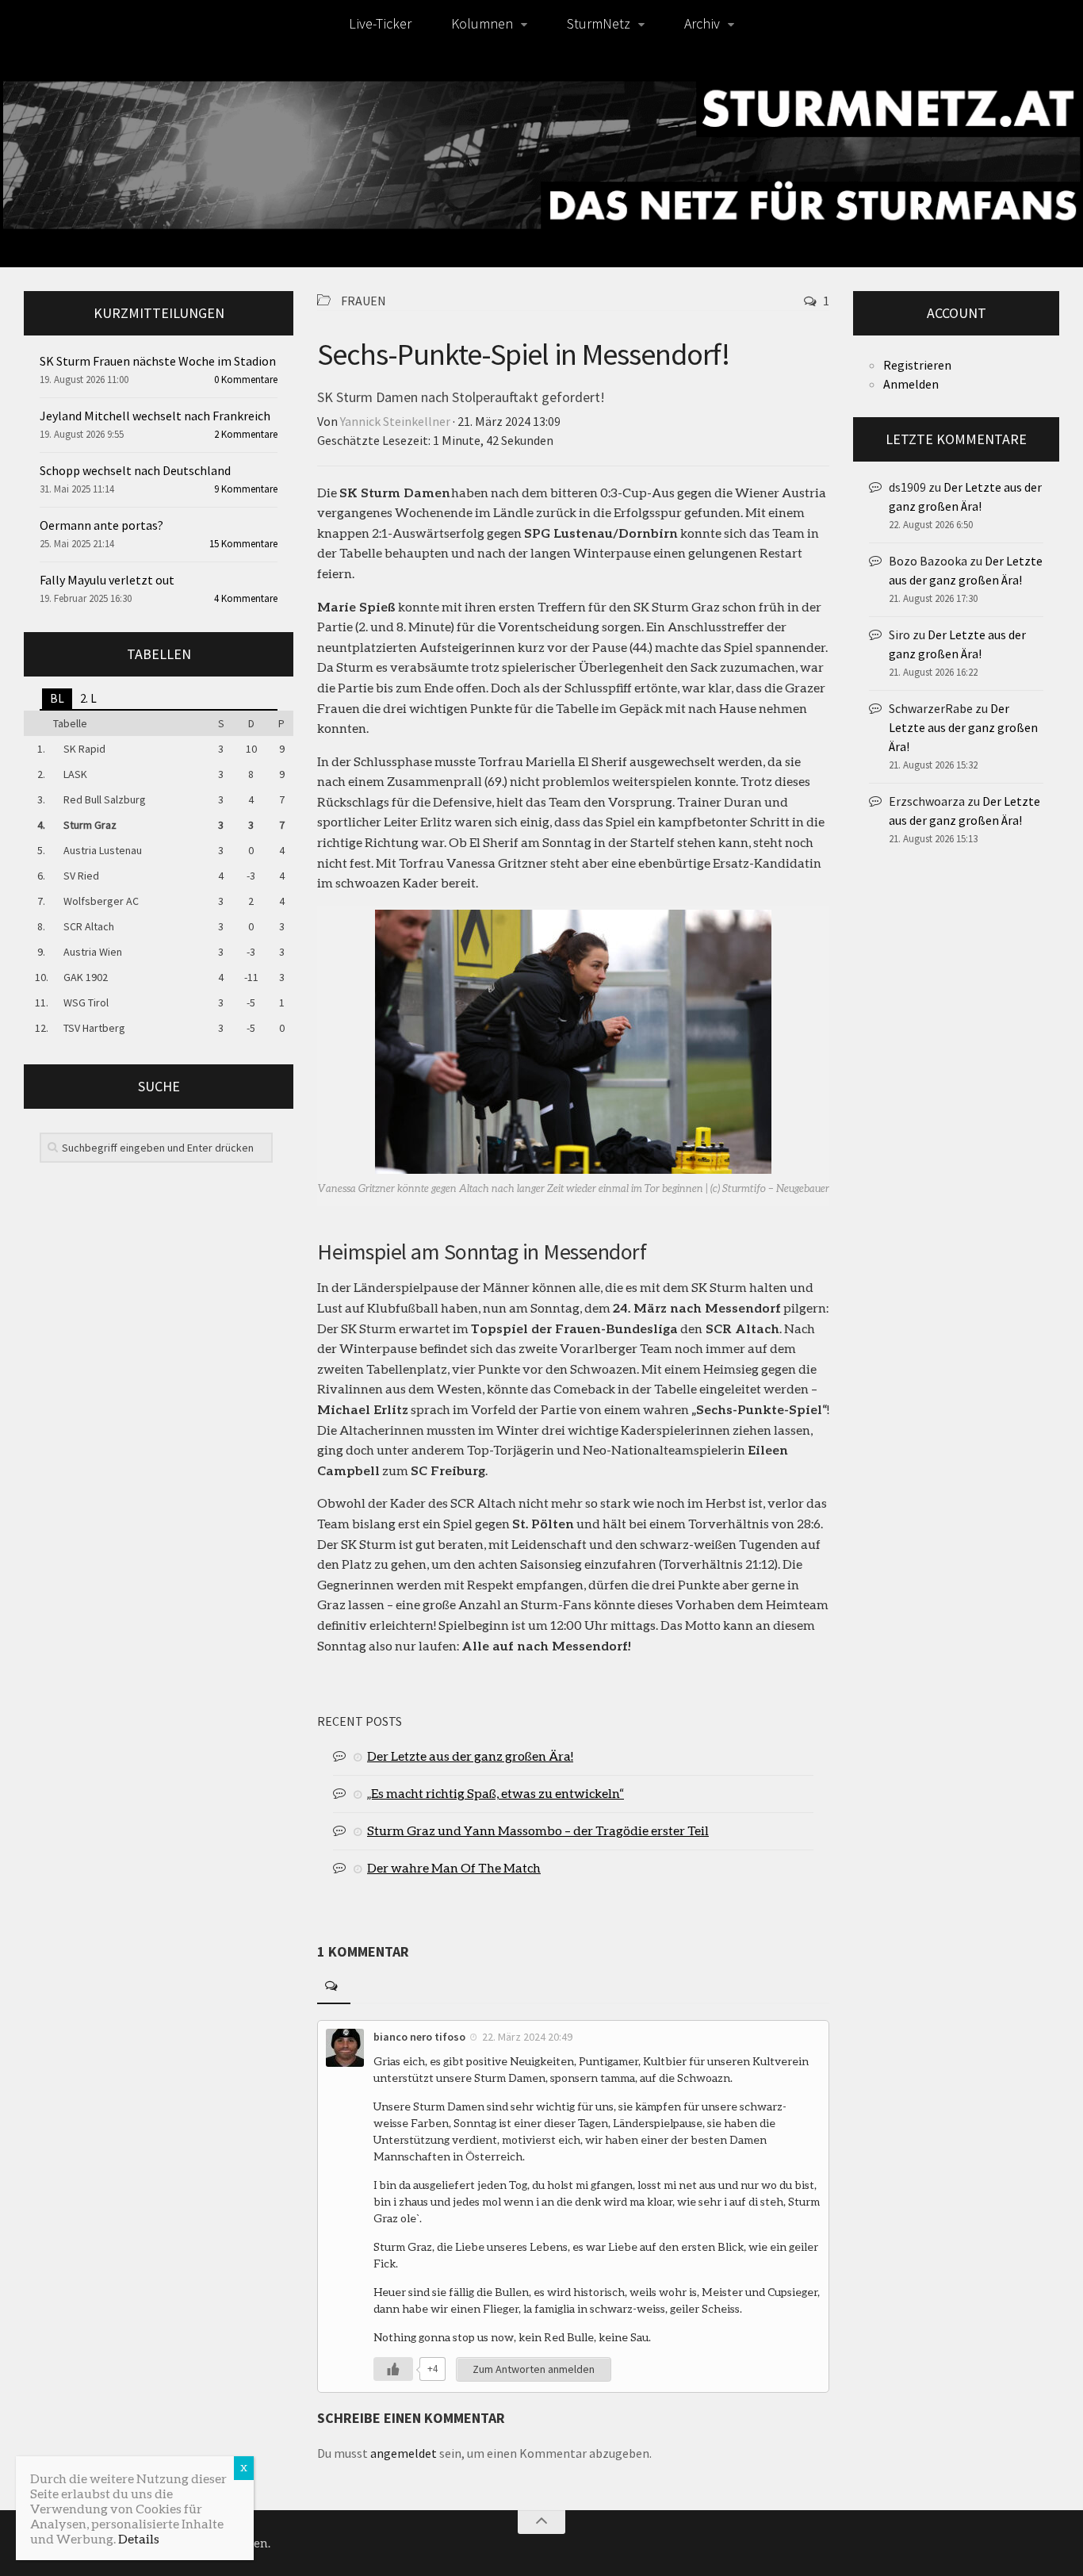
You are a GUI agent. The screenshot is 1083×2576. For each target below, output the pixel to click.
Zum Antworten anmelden (534, 2369)
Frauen (364, 301)
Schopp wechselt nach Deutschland (135, 470)
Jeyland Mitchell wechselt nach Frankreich (155, 416)
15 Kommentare (243, 544)
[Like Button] (393, 2369)
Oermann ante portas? (101, 525)
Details (139, 2538)
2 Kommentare (246, 434)
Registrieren (917, 365)
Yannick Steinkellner (395, 421)
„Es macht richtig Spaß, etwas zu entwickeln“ (496, 1793)
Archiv (702, 23)
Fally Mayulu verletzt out (107, 580)
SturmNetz (599, 23)
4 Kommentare (246, 598)
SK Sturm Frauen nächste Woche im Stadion (158, 361)
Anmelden (911, 384)
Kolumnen (482, 23)
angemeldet (404, 2453)
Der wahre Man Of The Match (454, 1867)
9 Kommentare (246, 489)
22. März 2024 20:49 (527, 2037)
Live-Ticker (380, 23)
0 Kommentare (246, 379)
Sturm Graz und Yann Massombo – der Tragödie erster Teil (538, 1830)
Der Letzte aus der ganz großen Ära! (470, 1756)
